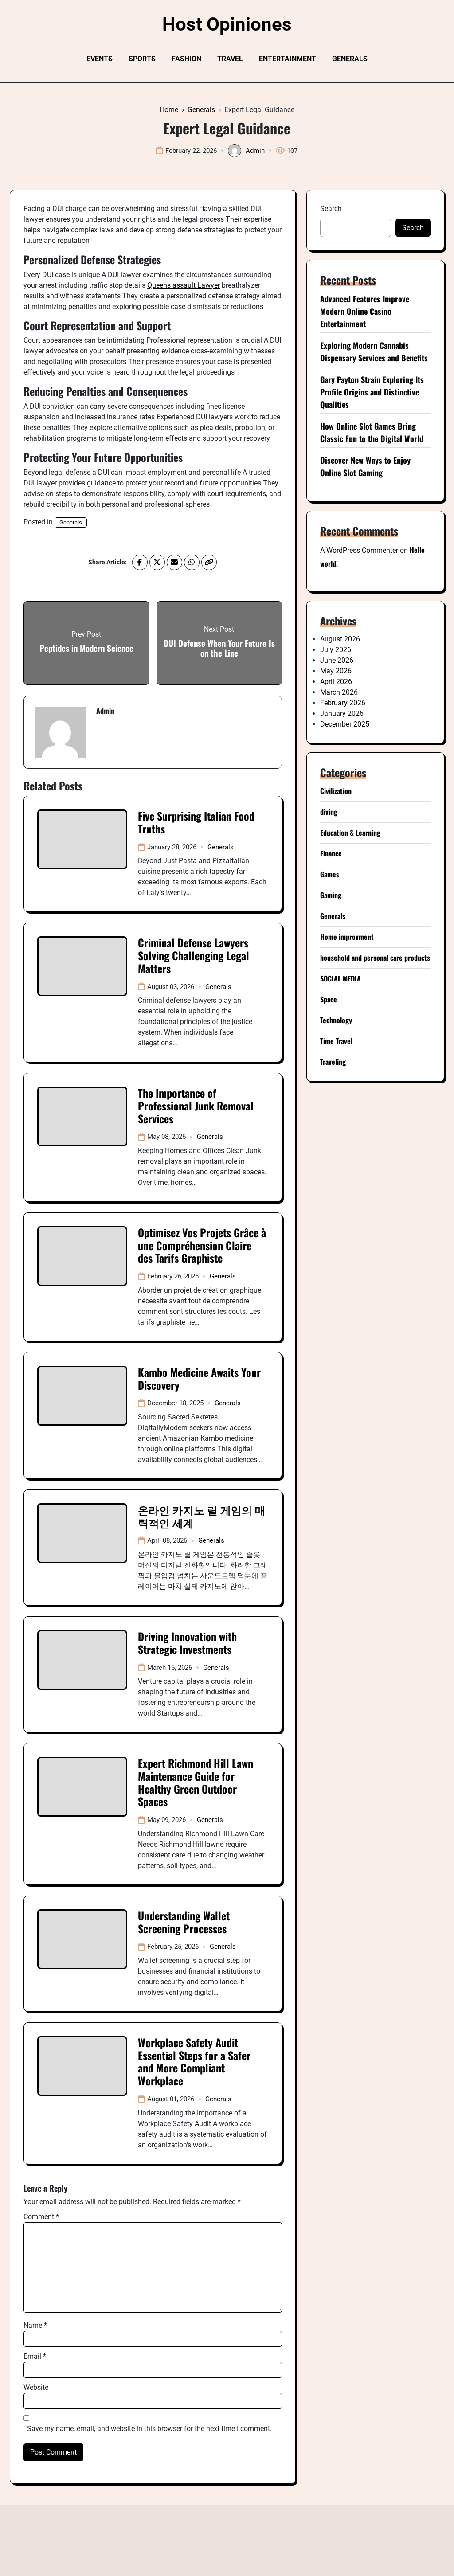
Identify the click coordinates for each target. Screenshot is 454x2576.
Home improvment (347, 937)
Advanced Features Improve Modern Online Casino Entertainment (365, 311)
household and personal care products (375, 958)
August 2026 (340, 639)
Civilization (336, 791)
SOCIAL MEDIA (340, 978)
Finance (331, 853)
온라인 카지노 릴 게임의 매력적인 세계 (202, 1516)
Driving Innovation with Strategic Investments (187, 1643)
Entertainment (288, 59)
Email (35, 2356)
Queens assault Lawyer (184, 285)
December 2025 (345, 724)
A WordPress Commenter (359, 550)
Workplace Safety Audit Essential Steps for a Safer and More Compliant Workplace (194, 2061)
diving (329, 812)
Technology (336, 1020)
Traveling (333, 1062)
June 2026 (337, 660)
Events (100, 59)
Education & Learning (350, 833)
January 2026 (342, 713)
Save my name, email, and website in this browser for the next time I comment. (149, 2429)
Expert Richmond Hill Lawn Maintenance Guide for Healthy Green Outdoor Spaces (196, 1782)
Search (331, 209)
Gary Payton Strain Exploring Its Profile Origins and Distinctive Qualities (372, 392)
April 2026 (336, 682)
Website (36, 2387)
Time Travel (336, 1041)
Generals (350, 59)
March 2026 (339, 692)
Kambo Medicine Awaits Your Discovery (199, 1378)
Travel (230, 59)
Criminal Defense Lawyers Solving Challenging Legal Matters (194, 955)
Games (330, 874)
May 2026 (336, 671)
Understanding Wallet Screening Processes (184, 1922)
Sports (142, 59)
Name (35, 2325)
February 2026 (343, 703)
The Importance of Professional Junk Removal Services (196, 1106)
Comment (41, 2217)
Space (329, 999)
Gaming (331, 895)
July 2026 (336, 650)
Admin (255, 151)
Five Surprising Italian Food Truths (196, 822)
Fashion (186, 59)
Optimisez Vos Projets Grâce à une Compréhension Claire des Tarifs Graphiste (202, 1245)
